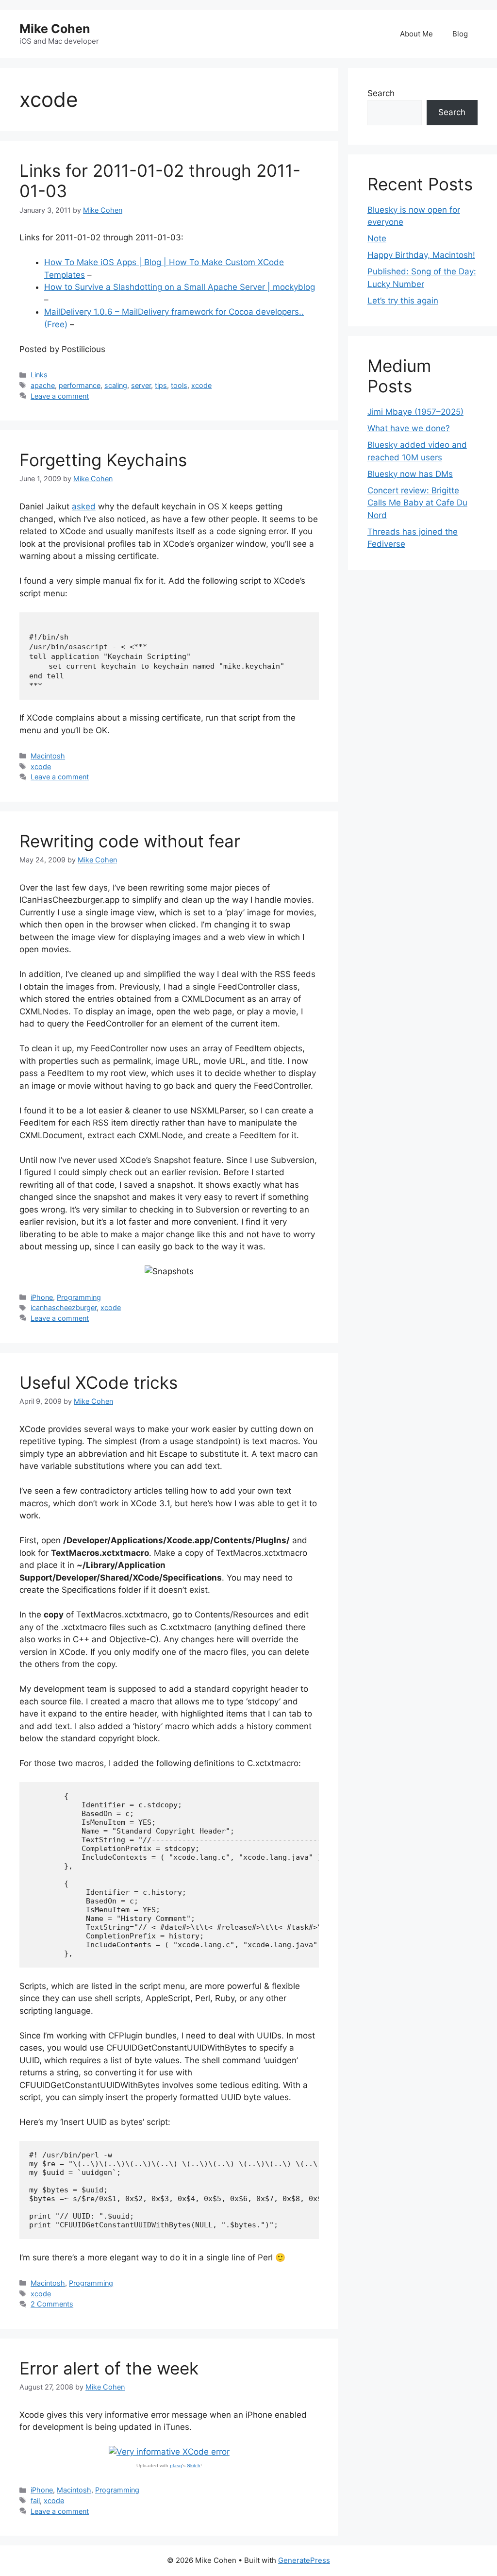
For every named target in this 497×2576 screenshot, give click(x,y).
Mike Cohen (55, 29)
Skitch (194, 2466)
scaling (116, 385)
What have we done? (409, 428)
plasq (176, 2466)
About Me (416, 34)
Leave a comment (60, 396)
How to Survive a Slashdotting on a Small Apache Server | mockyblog (180, 287)
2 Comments (52, 2304)
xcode (201, 385)
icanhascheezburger (64, 1307)
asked (84, 506)
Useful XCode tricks (99, 1382)
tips (161, 385)
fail (35, 2500)
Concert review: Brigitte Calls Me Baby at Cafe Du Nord (417, 503)
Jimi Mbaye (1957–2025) (415, 412)
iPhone (42, 1297)
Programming (79, 1297)
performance (80, 385)
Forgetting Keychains (103, 460)
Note (377, 238)
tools (179, 385)
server (141, 385)
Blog (460, 34)
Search (381, 93)
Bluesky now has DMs (410, 474)
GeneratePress (304, 2560)
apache (43, 385)
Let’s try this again (403, 301)
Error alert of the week (109, 2368)
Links (39, 375)
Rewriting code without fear (130, 841)
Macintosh (48, 756)
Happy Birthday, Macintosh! (421, 255)
